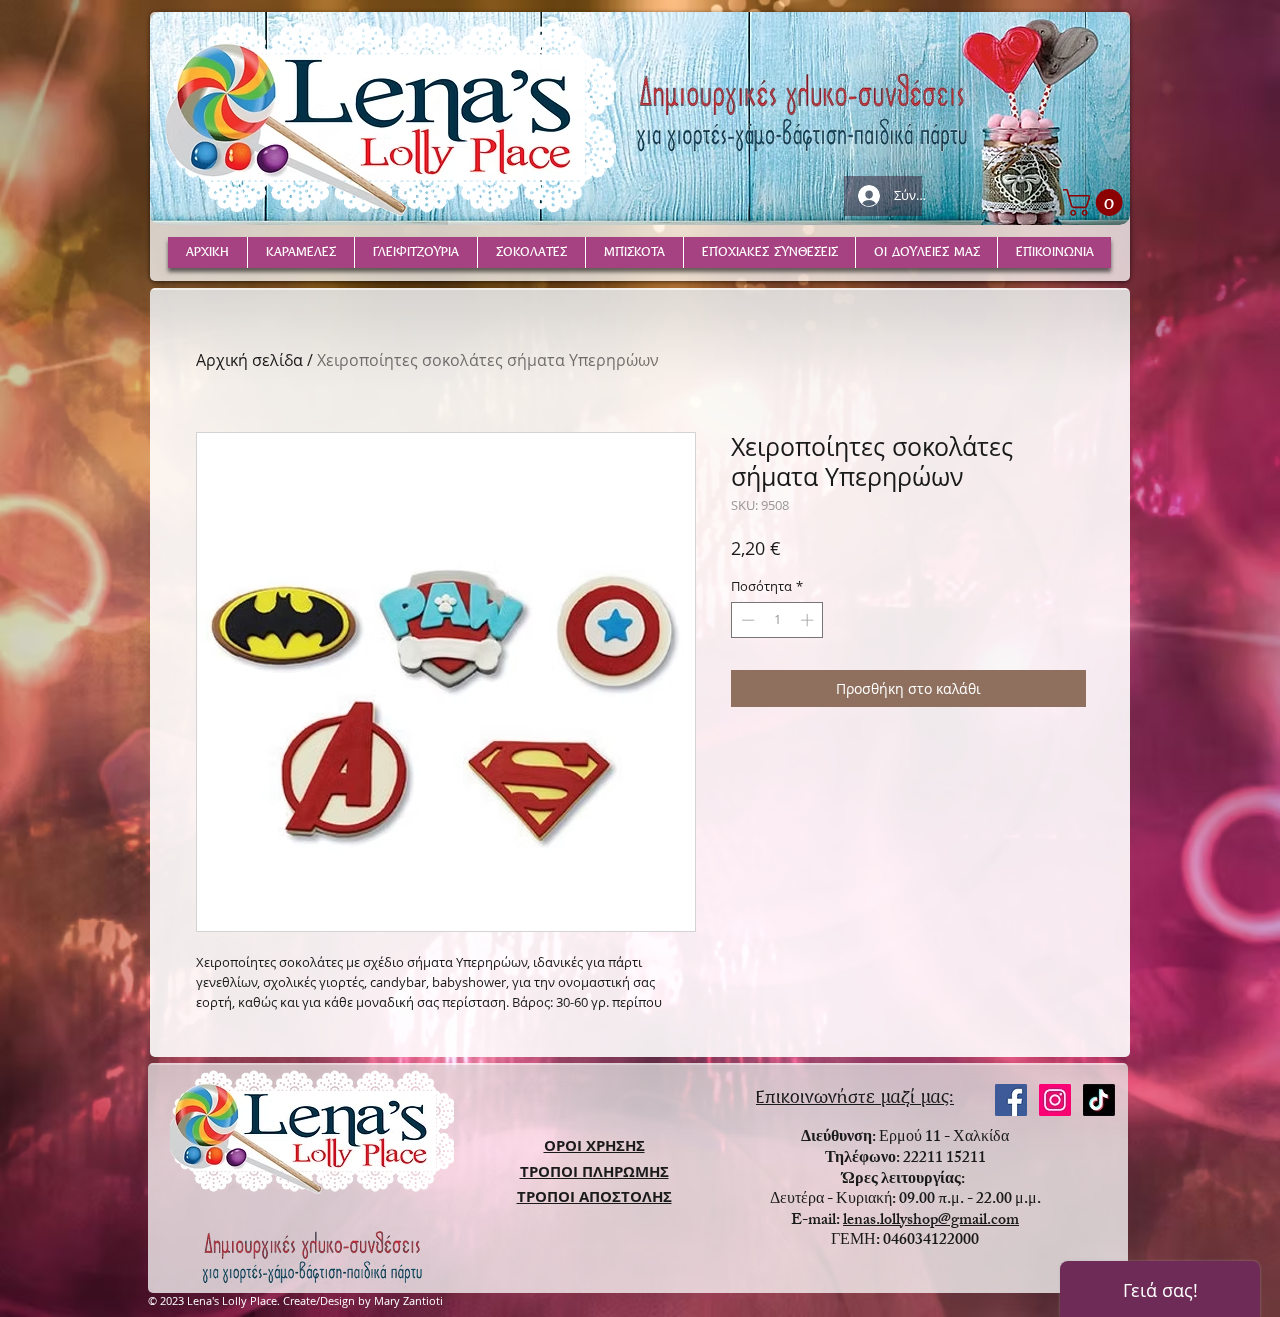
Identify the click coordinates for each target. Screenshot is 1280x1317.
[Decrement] (746, 620)
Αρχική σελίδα (249, 360)
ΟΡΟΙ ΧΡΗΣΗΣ (594, 1145)
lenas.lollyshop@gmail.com (931, 1221)
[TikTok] (1099, 1100)
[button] (1096, 202)
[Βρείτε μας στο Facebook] (1011, 1100)
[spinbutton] (777, 620)
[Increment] (809, 620)
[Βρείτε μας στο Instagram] (1055, 1100)
